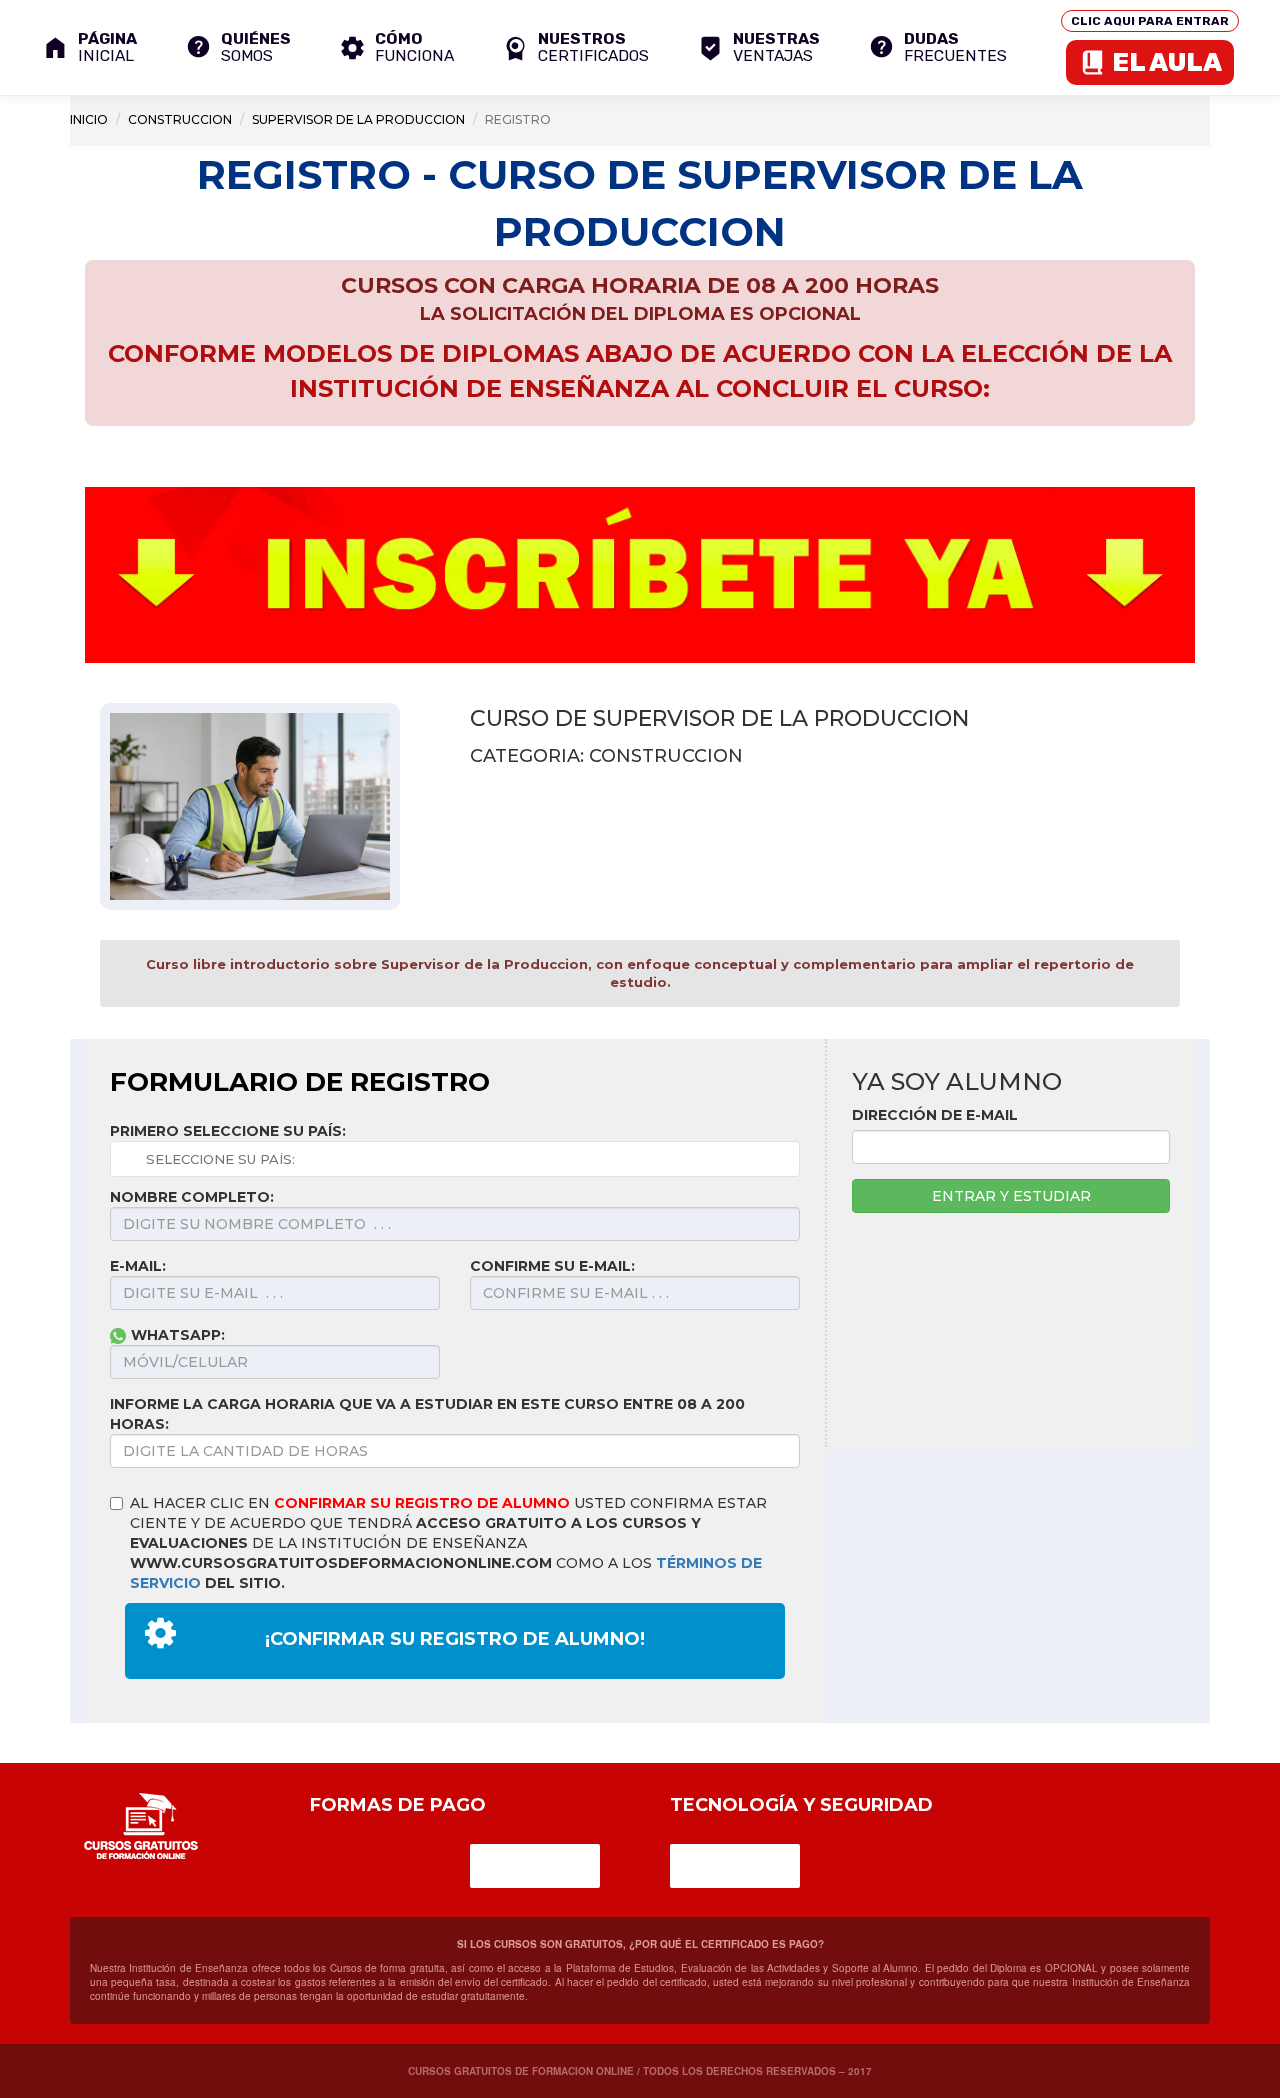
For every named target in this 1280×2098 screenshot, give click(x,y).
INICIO (89, 119)
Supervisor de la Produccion (358, 119)
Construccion (180, 119)
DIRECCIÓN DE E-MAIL (935, 1115)
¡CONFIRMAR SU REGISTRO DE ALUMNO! (455, 1639)
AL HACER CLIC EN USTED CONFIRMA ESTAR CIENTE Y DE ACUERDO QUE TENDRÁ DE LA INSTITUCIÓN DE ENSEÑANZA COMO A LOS (448, 1543)
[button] (575, 48)
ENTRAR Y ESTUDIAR (1011, 1196)
